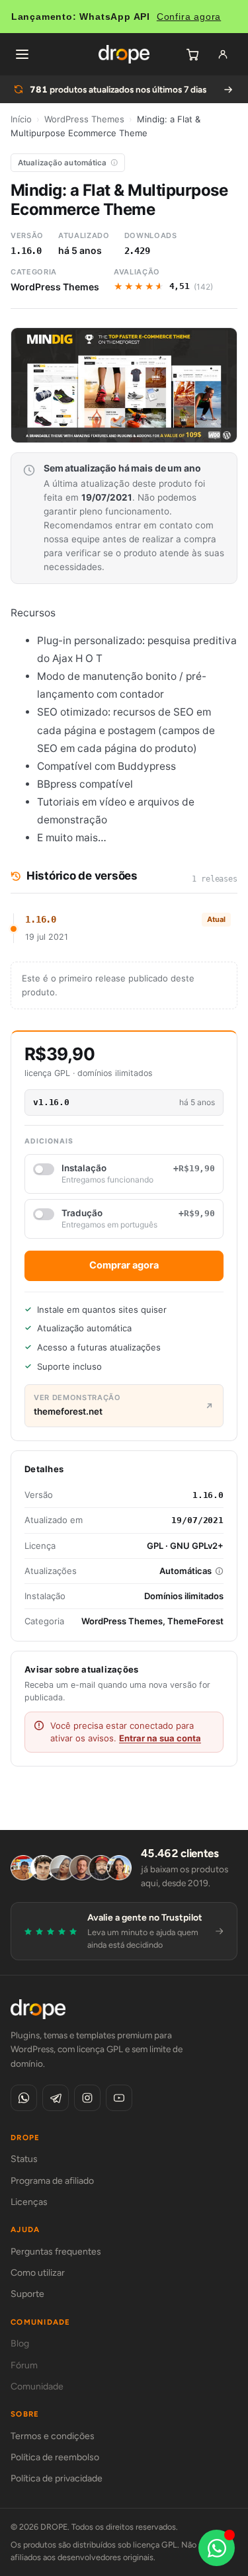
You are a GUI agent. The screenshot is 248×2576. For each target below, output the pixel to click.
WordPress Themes (84, 119)
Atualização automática (62, 163)
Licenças (29, 2202)
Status (24, 2159)
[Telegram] (56, 2098)
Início (21, 119)
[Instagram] (87, 2098)
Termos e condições (53, 2436)
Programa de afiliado (52, 2181)
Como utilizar (38, 2273)
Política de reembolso (55, 2457)
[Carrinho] (192, 54)
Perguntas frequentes (56, 2252)
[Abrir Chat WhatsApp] (217, 2548)
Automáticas (186, 1571)
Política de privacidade (57, 2478)
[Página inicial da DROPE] (124, 54)
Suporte (27, 2294)
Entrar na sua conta (160, 1738)
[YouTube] (119, 2098)
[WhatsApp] (24, 2098)
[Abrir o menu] (22, 54)
